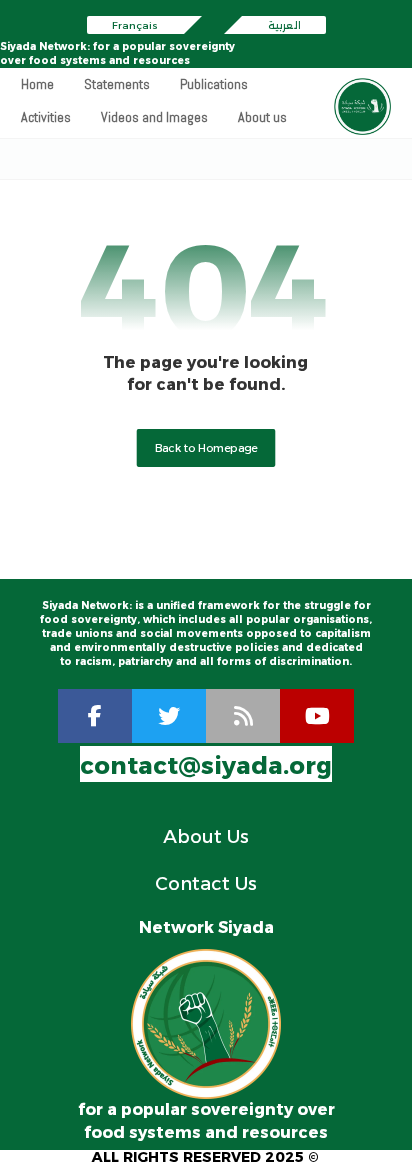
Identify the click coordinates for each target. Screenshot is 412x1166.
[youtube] (317, 716)
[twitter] (169, 716)
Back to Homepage (206, 448)
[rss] (243, 716)
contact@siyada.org (206, 765)
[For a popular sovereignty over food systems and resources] (362, 106)
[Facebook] (95, 716)
